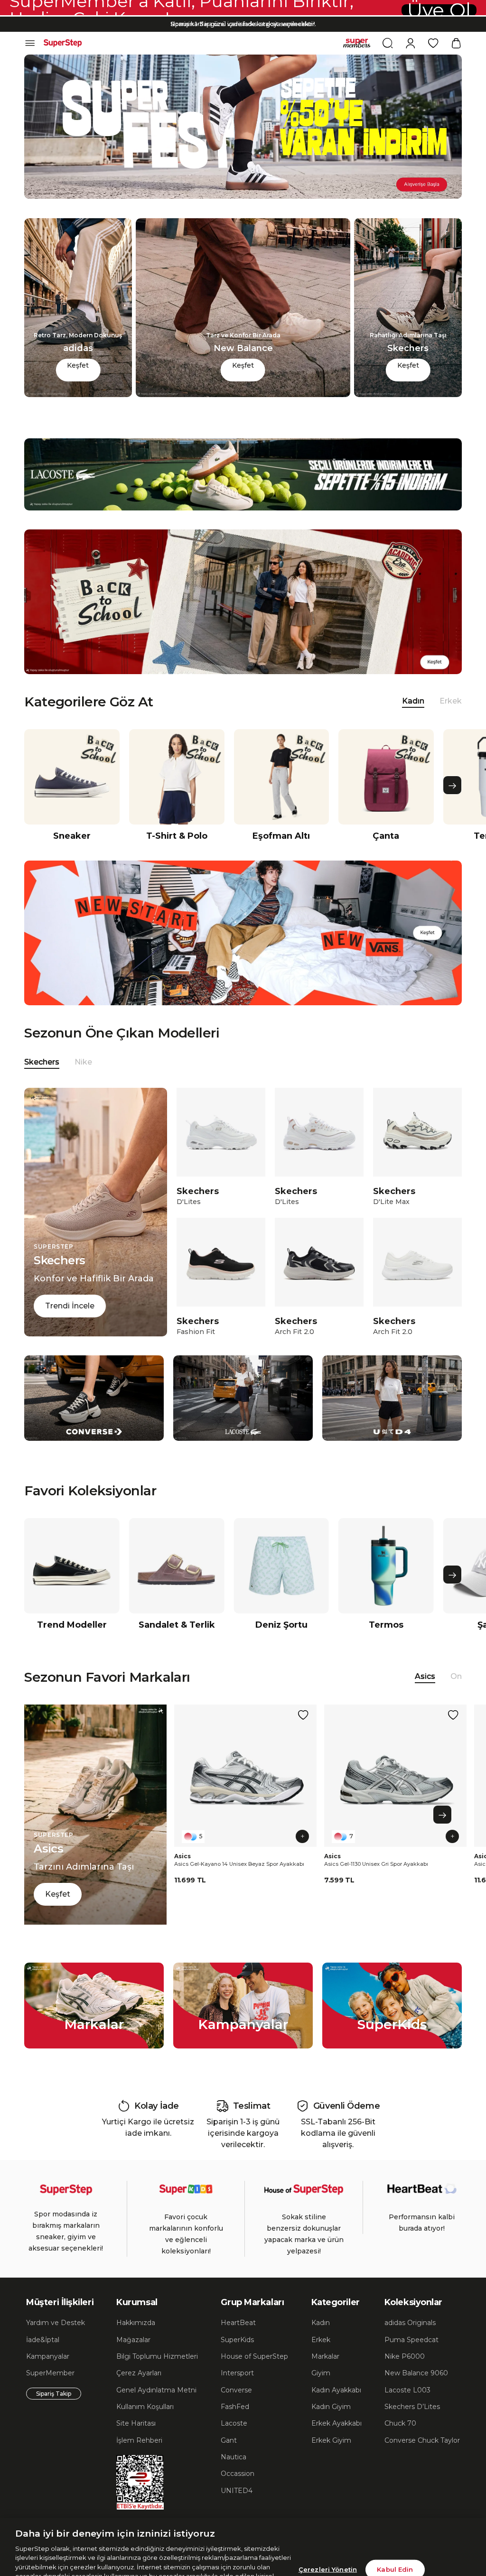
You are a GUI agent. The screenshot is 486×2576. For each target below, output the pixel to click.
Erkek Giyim (331, 2440)
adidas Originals (410, 2323)
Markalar (325, 2356)
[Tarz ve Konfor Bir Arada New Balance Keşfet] (243, 394)
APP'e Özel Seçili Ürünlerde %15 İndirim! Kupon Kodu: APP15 (243, 25)
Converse (236, 2390)
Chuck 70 (400, 2423)
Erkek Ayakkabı (336, 2423)
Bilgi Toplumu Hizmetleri (157, 2356)
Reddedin (203, 2539)
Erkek (451, 701)
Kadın (321, 2323)
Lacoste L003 (407, 2390)
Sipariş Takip (54, 2394)
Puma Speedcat (411, 2340)
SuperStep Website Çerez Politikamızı (83, 2566)
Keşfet (78, 365)
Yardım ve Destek (56, 2323)
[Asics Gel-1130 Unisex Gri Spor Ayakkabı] (395, 1776)
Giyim (321, 2373)
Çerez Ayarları (139, 2373)
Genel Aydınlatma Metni (156, 2390)
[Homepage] (63, 43)
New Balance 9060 (416, 2373)
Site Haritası (136, 2423)
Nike (83, 1062)
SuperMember (50, 2373)
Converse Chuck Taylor (422, 2440)
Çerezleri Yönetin (328, 2522)
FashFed (235, 2407)
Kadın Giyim (331, 2407)
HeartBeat (238, 2323)
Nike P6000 (405, 2356)
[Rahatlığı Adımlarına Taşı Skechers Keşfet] (408, 394)
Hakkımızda (136, 2323)
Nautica (234, 2457)
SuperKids (237, 2340)
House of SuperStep (254, 2356)
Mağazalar (133, 2340)
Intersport (237, 2373)
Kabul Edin (395, 2522)
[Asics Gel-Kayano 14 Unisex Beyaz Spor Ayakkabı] (245, 1776)
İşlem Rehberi (139, 2440)
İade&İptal (43, 2340)
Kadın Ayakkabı (336, 2390)
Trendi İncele (70, 1306)
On (456, 1676)
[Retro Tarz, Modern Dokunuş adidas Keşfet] (78, 394)
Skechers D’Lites (412, 2407)
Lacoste (234, 2423)
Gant (229, 2440)
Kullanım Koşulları (145, 2407)
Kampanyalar (48, 2356)
